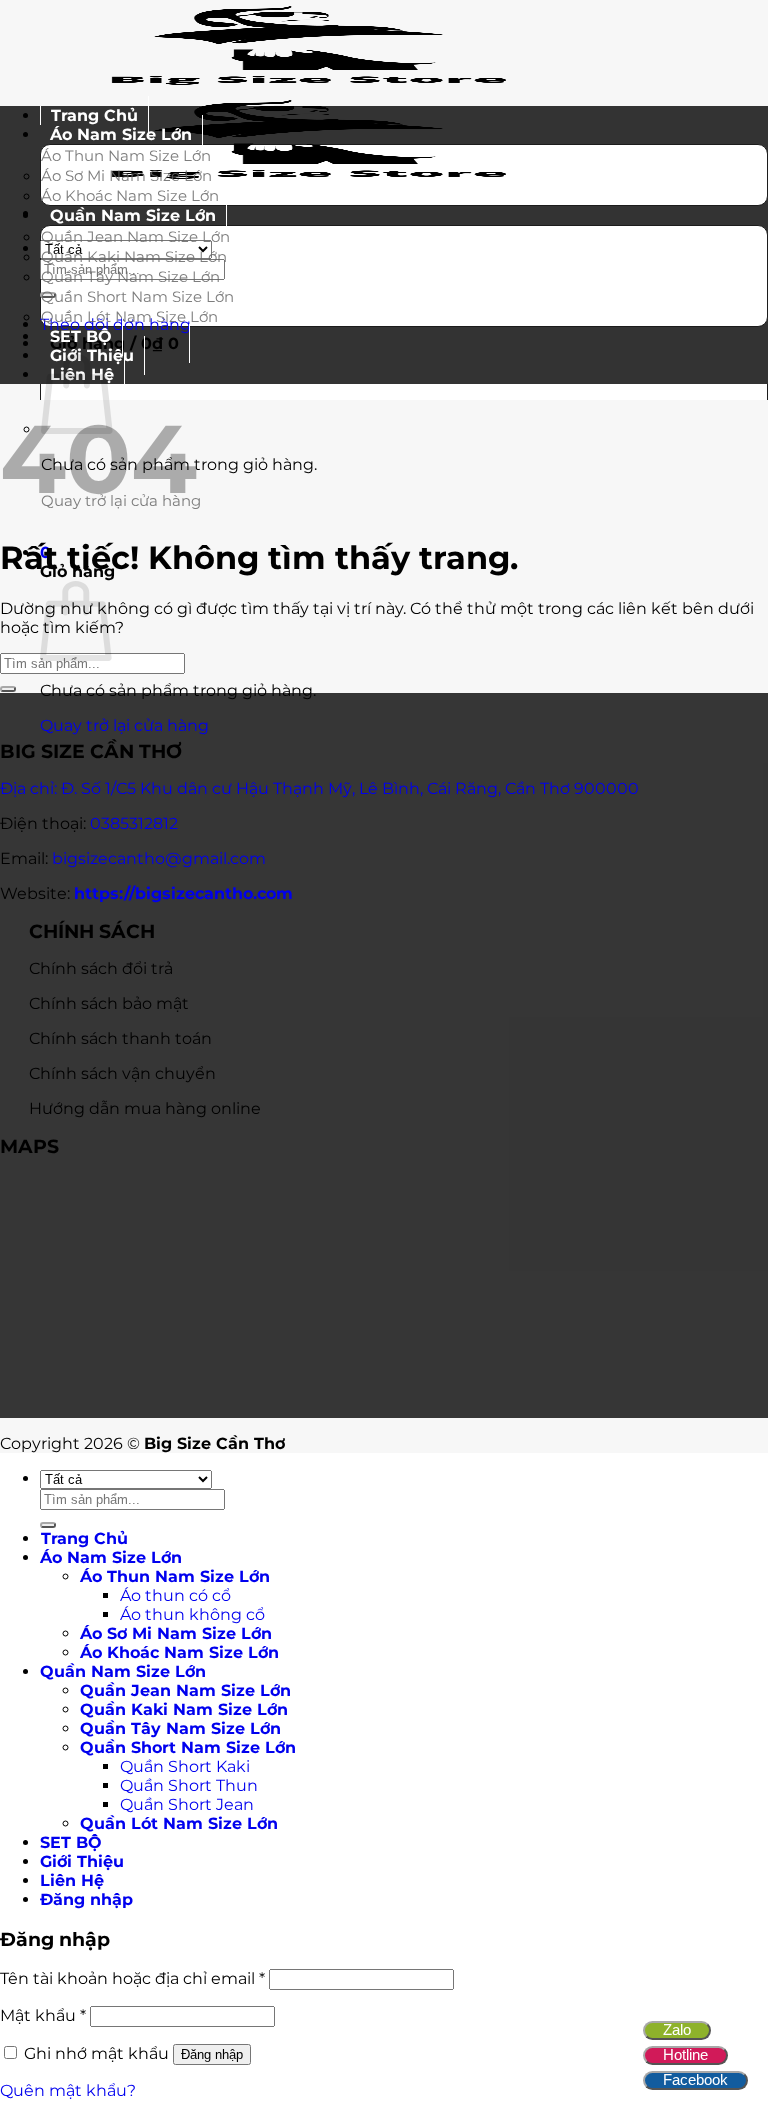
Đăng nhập (212, 2054)
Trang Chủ (84, 1538)
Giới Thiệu (82, 1861)
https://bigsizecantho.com (183, 893)
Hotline (685, 2054)
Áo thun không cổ (192, 1614)
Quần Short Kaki (185, 1766)
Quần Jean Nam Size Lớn (135, 236)
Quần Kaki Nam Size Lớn (134, 256)
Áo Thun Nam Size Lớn (126, 155)
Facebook (695, 2079)
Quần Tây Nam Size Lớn (130, 276)
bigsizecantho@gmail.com (159, 858)
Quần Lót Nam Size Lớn (129, 316)
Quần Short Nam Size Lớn (137, 296)
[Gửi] (8, 689)
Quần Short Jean (187, 1804)
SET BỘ (71, 1842)
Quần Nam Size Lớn (133, 215)
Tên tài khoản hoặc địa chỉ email (132, 1978)
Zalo (677, 2029)
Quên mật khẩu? (68, 2090)
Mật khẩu (43, 2015)
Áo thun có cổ (175, 1595)
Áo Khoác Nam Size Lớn (179, 1652)
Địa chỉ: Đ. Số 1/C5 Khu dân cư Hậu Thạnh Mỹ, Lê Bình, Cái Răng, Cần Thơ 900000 (319, 788)
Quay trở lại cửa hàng (124, 725)
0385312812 (134, 823)
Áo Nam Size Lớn (121, 134)
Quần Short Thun (189, 1785)
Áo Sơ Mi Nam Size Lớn (126, 175)
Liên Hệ (72, 1880)
